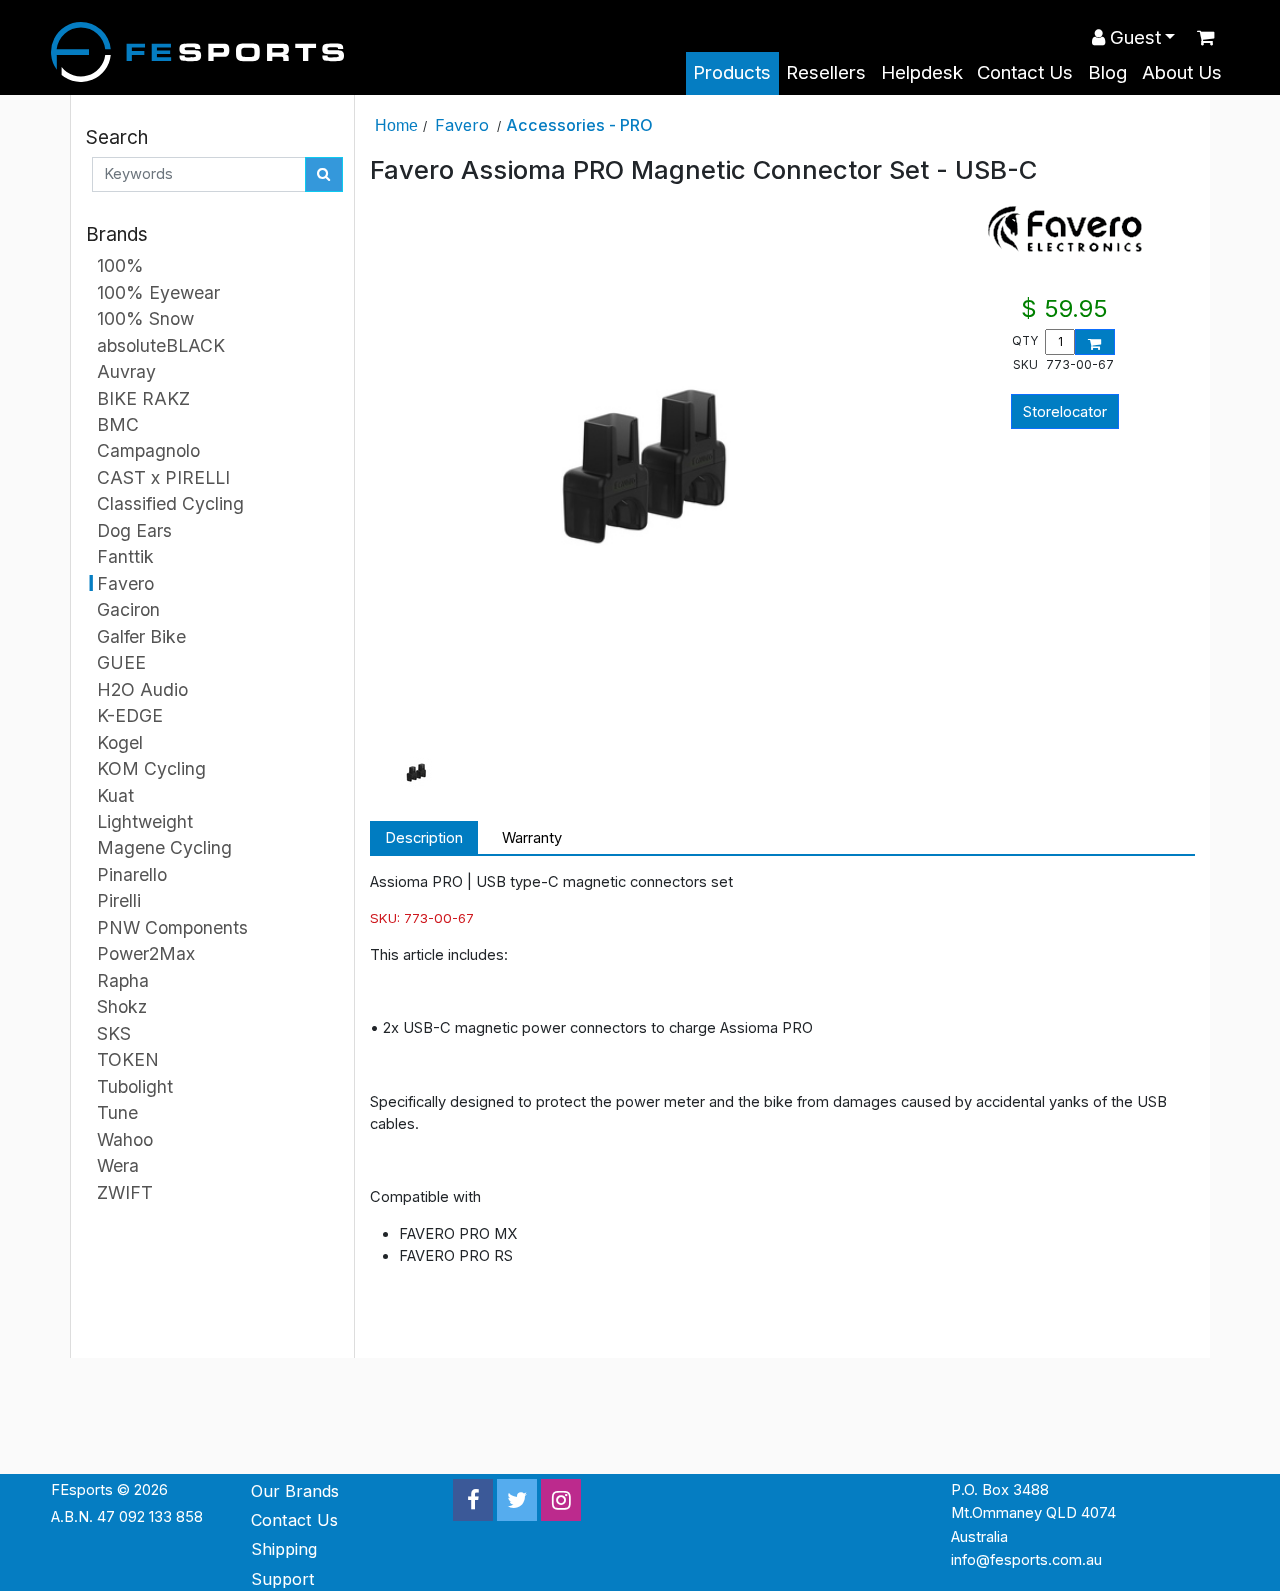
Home (396, 125)
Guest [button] (1133, 37)
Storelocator (1065, 412)
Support (283, 1579)
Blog (1107, 72)
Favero (462, 125)
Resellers (826, 72)
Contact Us (1025, 72)
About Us (1182, 72)
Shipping (284, 1549)
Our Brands (295, 1491)
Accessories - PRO (579, 125)
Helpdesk (922, 72)
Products (732, 72)
